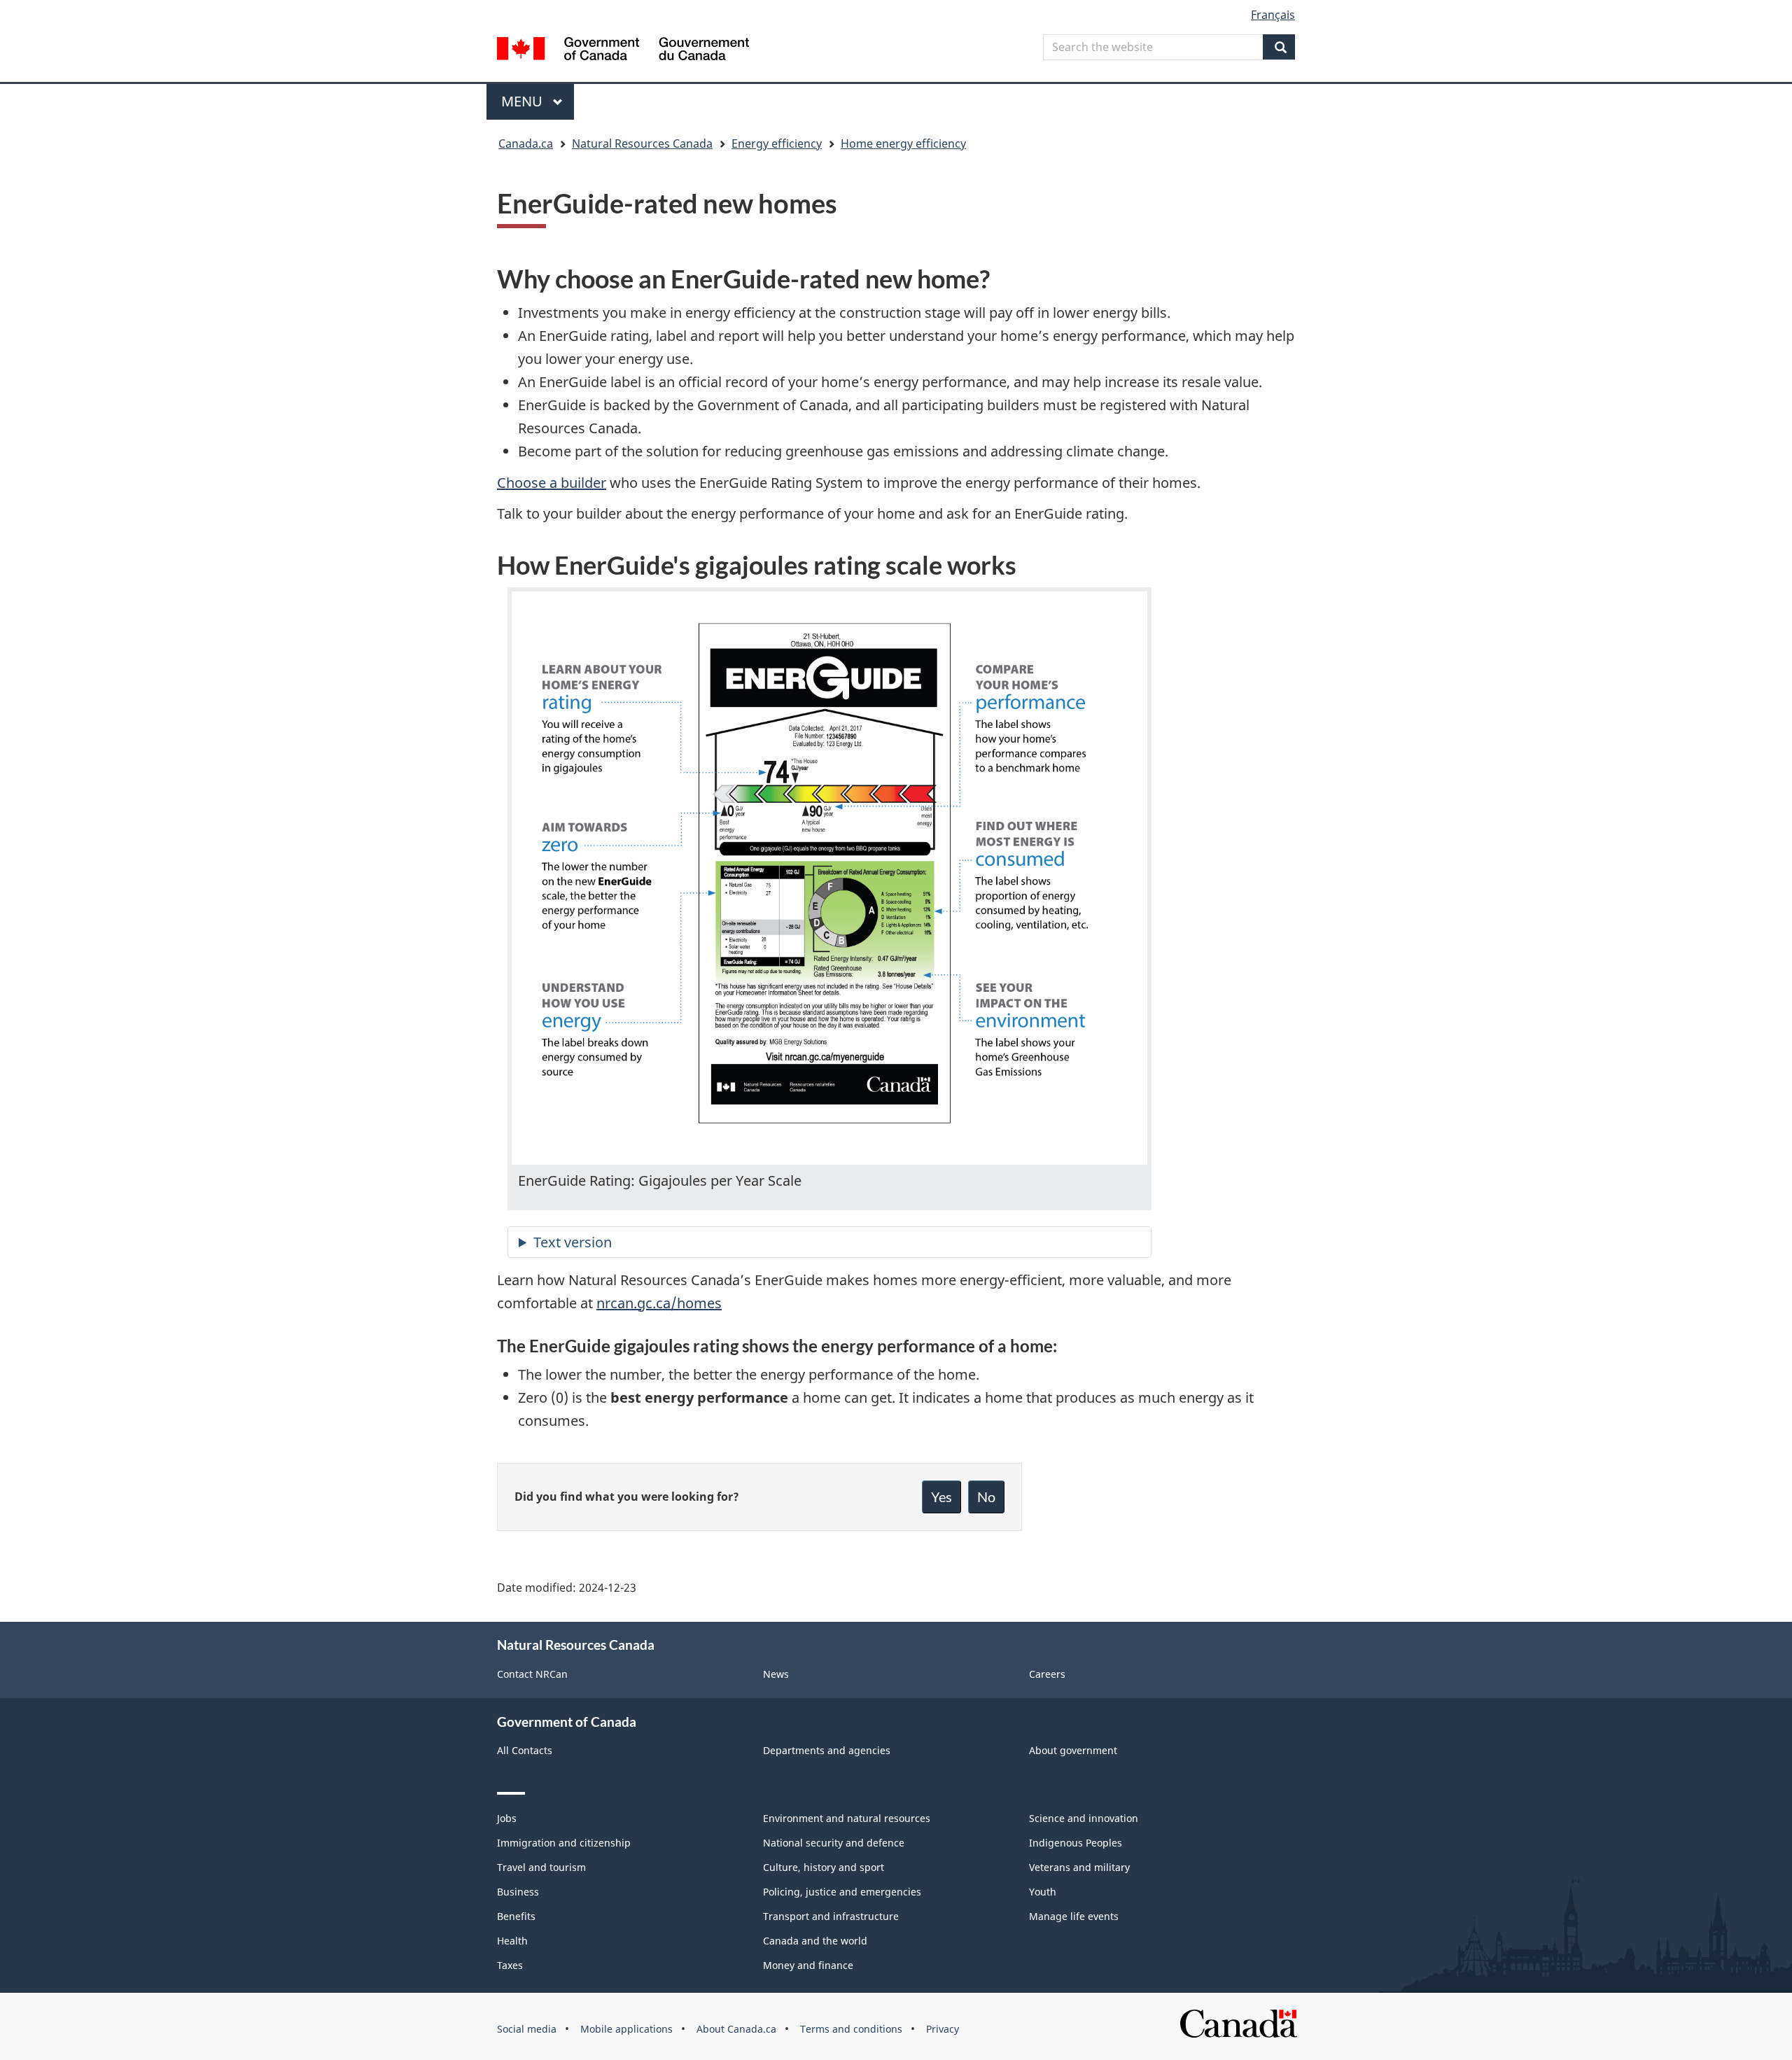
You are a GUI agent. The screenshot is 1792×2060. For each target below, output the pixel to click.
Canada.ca (526, 143)
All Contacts (525, 1750)
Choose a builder (552, 483)
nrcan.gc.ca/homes (659, 1303)
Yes (941, 1497)
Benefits (516, 1916)
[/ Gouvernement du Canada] (623, 51)
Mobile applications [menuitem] (626, 2029)
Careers (1047, 1674)
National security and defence (834, 1843)
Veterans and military (1079, 1867)
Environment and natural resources (847, 1818)
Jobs (507, 1818)
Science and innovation (1084, 1818)
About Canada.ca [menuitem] (736, 2029)
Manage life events (1074, 1916)
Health (512, 1941)
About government (1073, 1750)
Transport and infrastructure (831, 1916)
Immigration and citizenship (564, 1843)
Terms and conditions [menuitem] (851, 2029)
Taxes (510, 1965)
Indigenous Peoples (1076, 1843)
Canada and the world (815, 1941)
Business (518, 1892)
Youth (1043, 1892)
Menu (524, 101)
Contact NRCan (532, 1674)
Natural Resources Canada (642, 143)
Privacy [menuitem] (943, 2029)
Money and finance (808, 1965)
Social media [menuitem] (527, 2029)
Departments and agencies (827, 1750)
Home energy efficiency (903, 143)
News (776, 1674)
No (986, 1497)
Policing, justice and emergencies (842, 1892)
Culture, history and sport (824, 1867)
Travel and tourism (541, 1867)
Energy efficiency (777, 143)
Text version (573, 1242)
